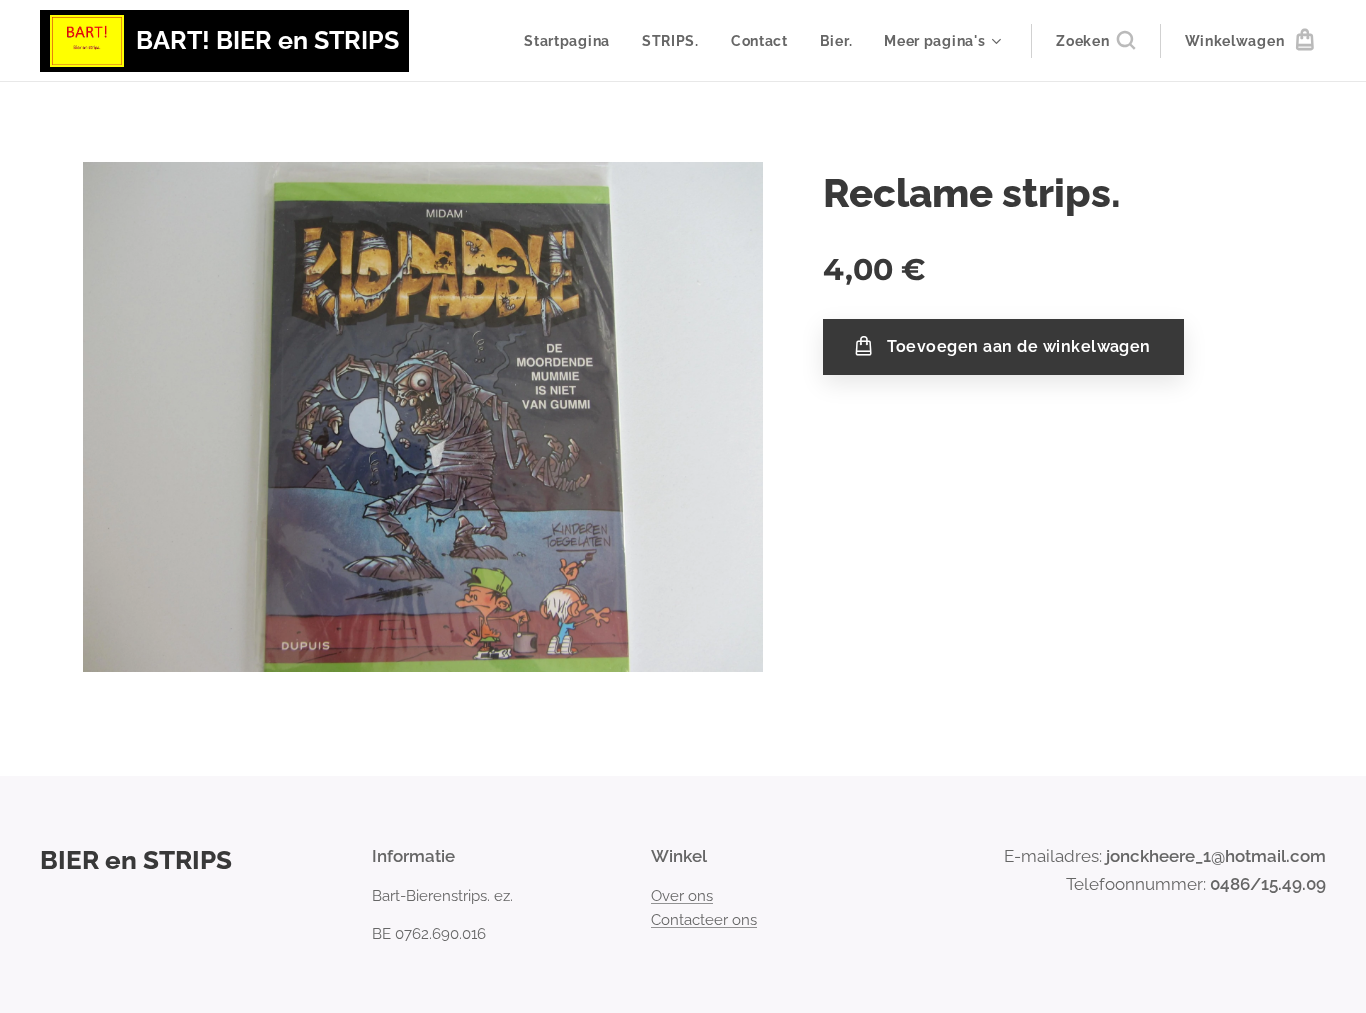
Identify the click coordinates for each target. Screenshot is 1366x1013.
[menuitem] (572, 41)
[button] (1095, 41)
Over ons (682, 896)
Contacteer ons (704, 920)
